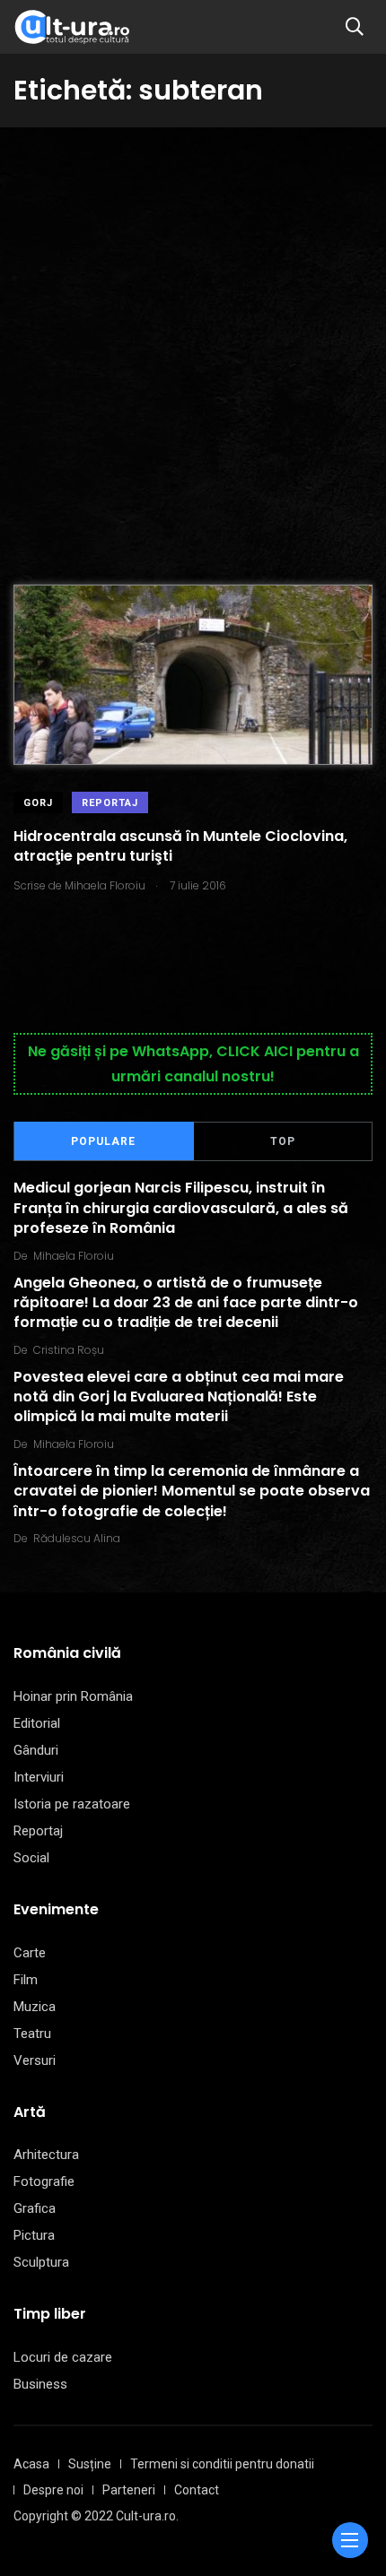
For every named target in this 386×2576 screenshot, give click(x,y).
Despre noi (53, 2490)
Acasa (31, 2464)
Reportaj (110, 803)
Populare (103, 1141)
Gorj (38, 803)
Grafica (35, 2208)
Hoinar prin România (73, 1696)
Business (40, 2384)
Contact (197, 2490)
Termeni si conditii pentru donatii (222, 2464)
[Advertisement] (193, 329)
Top (283, 1141)
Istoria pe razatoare (72, 1804)
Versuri (35, 2060)
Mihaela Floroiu (74, 1256)
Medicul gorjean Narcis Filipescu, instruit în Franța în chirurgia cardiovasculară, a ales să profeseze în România (181, 1209)
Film (26, 1980)
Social (31, 1858)
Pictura (34, 2235)
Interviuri (39, 1777)
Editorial (37, 1723)
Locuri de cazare (63, 2357)
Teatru (32, 2034)
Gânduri (36, 1750)
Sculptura (41, 2262)
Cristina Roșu (69, 1350)
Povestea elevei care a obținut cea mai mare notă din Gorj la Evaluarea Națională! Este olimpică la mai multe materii (179, 1397)
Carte (30, 1953)
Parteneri (129, 2490)
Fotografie (44, 2181)
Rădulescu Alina (77, 1538)
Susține (90, 2464)
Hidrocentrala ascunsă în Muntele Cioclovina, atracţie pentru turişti (180, 846)
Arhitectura (46, 2155)
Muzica (35, 2007)
